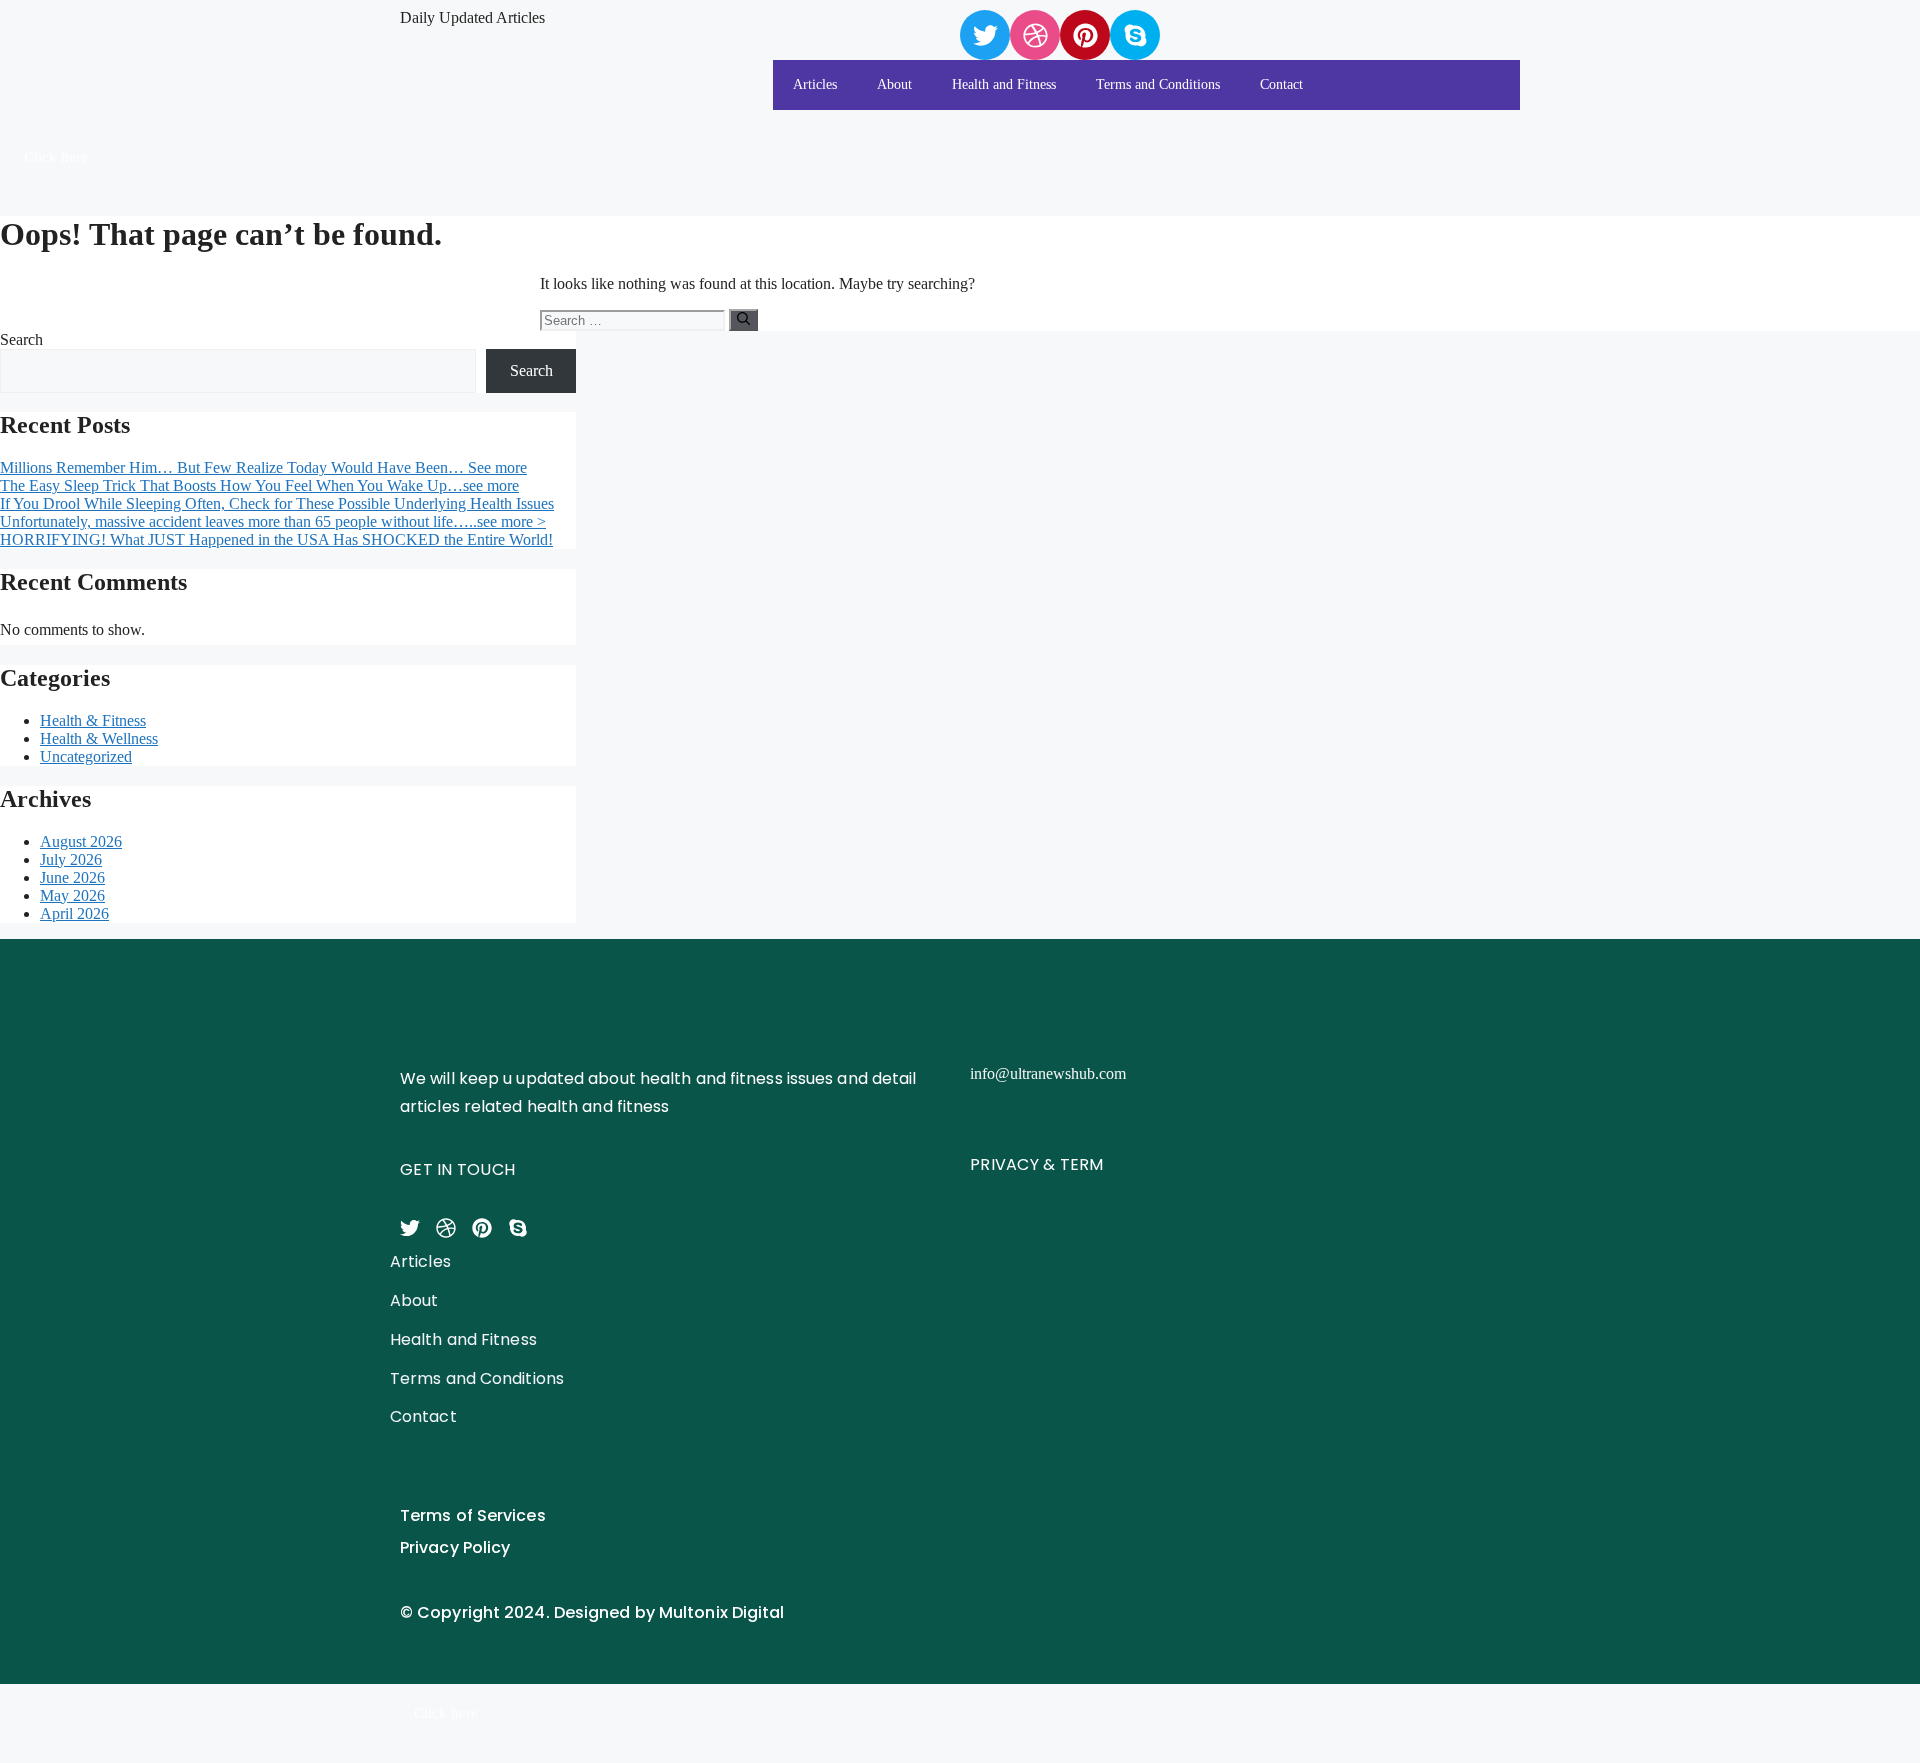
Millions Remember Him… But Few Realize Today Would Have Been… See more (263, 467)
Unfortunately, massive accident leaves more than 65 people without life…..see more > (273, 521)
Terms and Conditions (1158, 84)
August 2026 (81, 841)
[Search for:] (634, 319)
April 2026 (74, 913)
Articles (815, 84)
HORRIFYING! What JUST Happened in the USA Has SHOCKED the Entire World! (276, 539)
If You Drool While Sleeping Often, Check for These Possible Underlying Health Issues (277, 503)
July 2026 (71, 859)
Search (21, 339)
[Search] (743, 320)
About (894, 84)
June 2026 (72, 877)
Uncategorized (86, 756)
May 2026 (72, 895)
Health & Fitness (93, 720)
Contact (1281, 84)
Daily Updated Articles (472, 17)
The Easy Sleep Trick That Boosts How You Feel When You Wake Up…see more (259, 485)
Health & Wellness (99, 738)
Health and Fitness (1004, 84)
